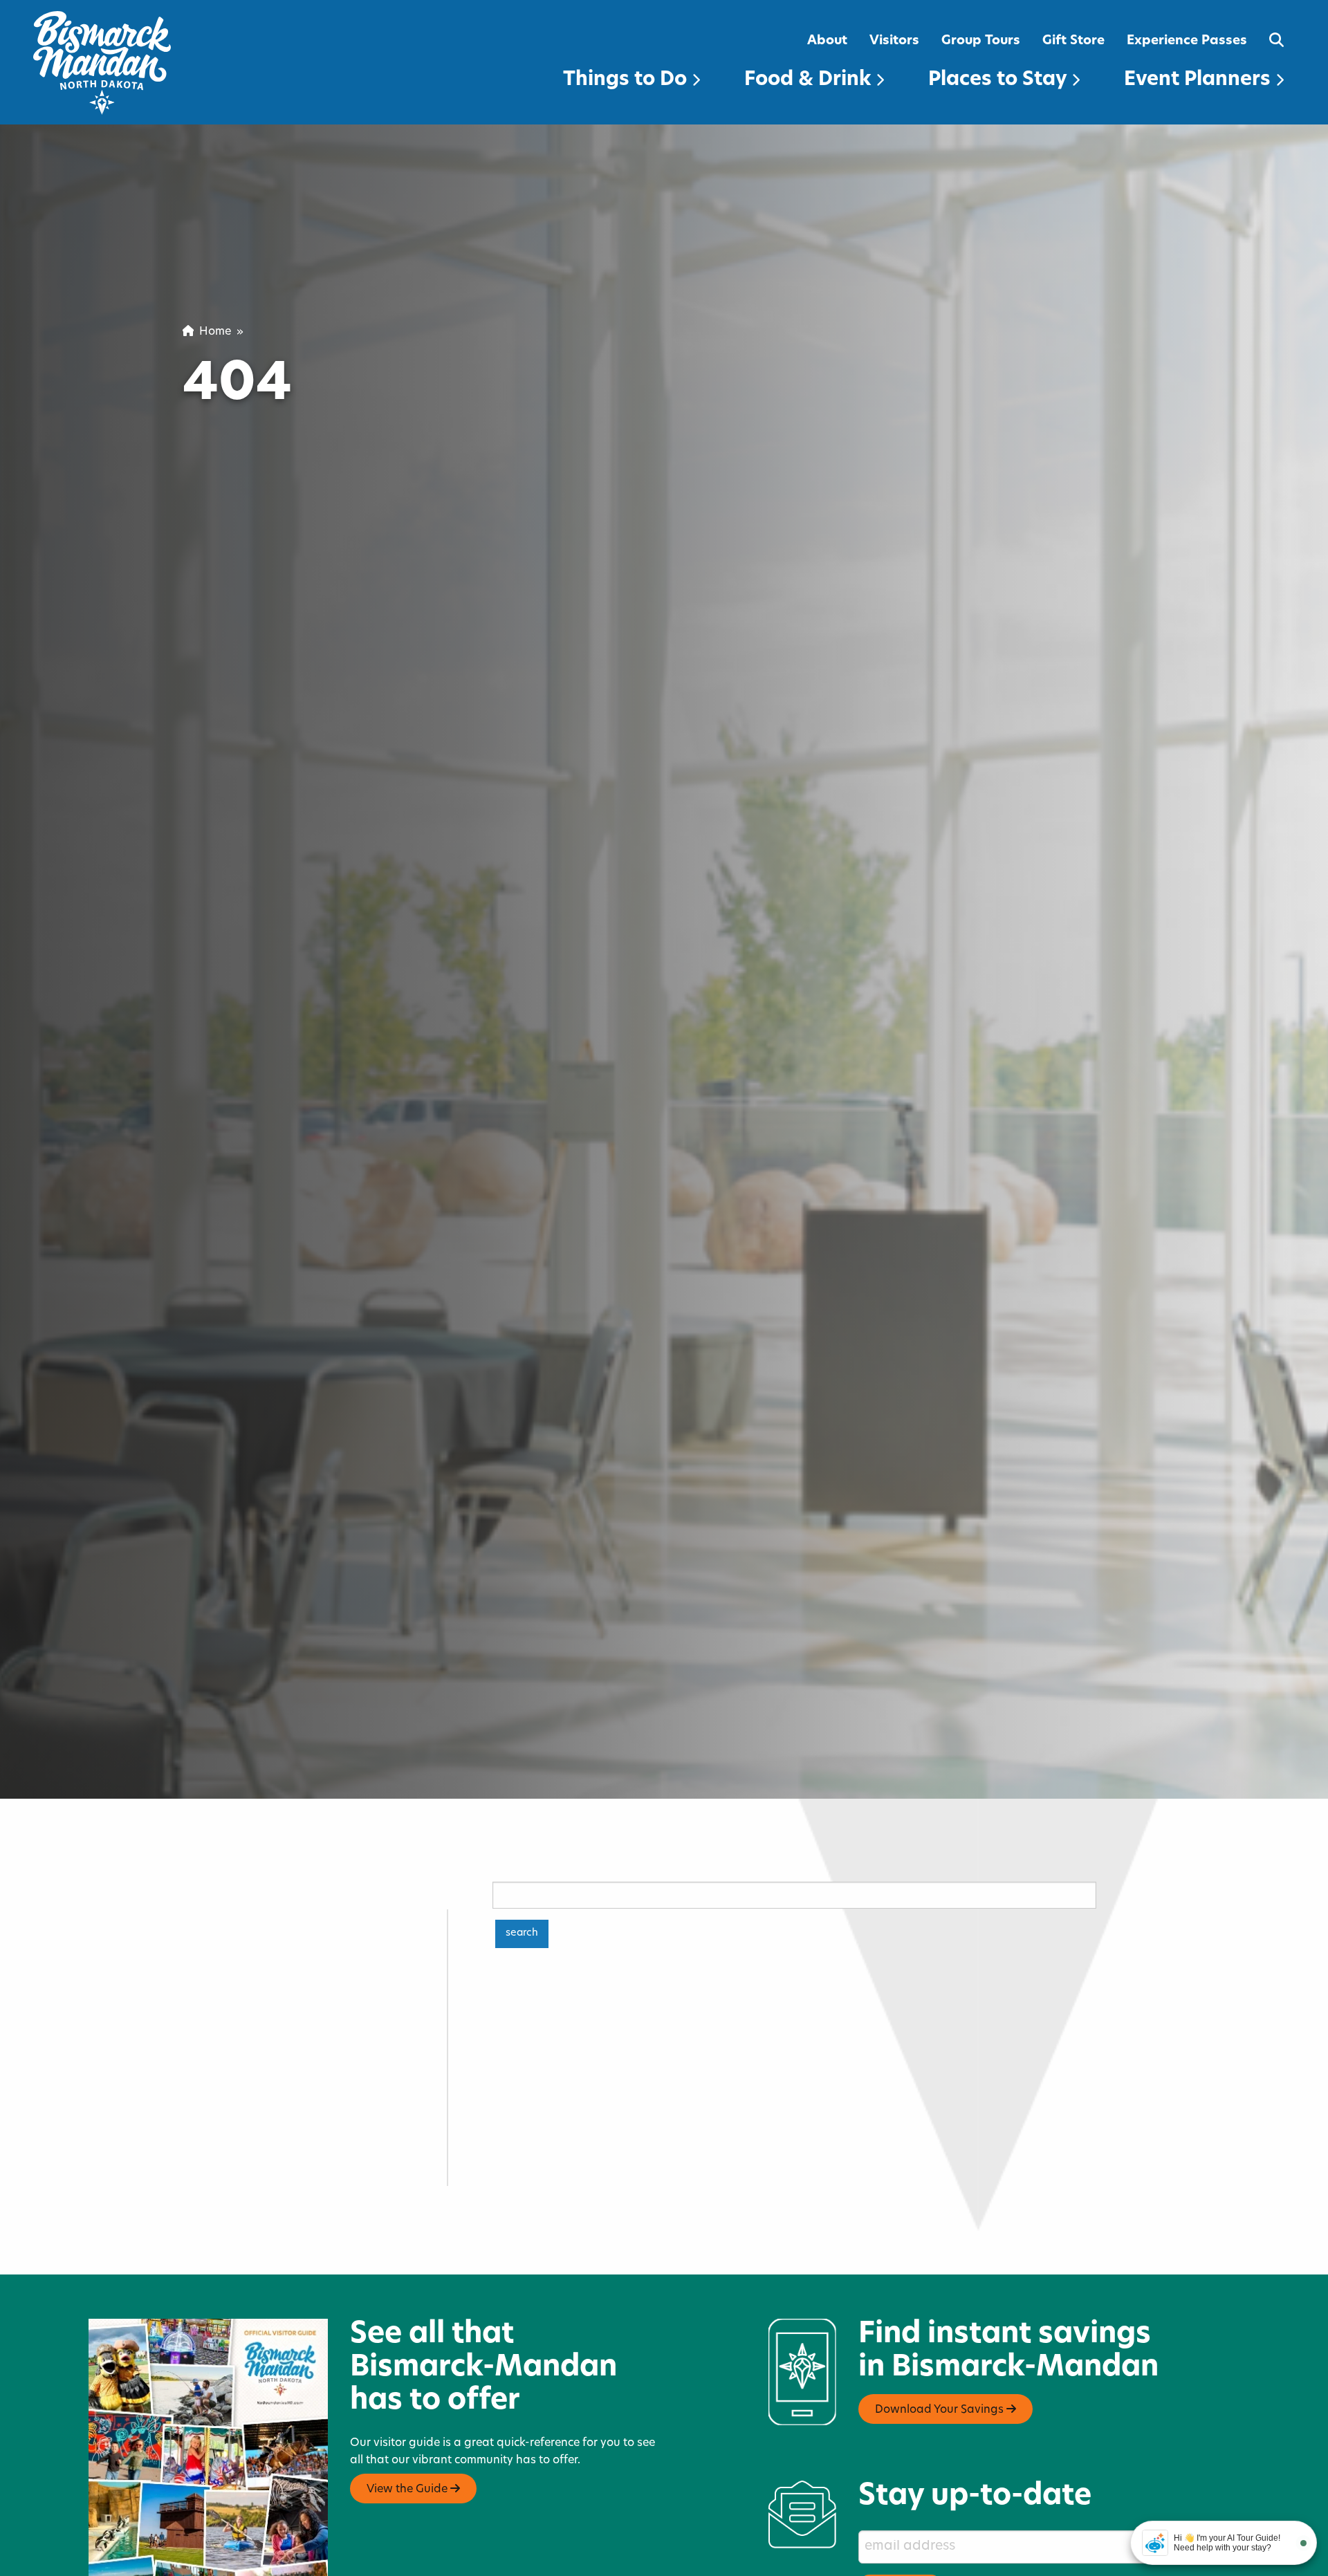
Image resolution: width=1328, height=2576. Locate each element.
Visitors (894, 41)
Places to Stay (1000, 80)
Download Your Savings (941, 2410)
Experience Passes (1187, 41)
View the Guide (408, 2490)
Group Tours (981, 41)
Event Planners (1200, 80)
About (827, 41)
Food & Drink (810, 80)
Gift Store (1073, 41)
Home (212, 332)
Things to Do (627, 80)
